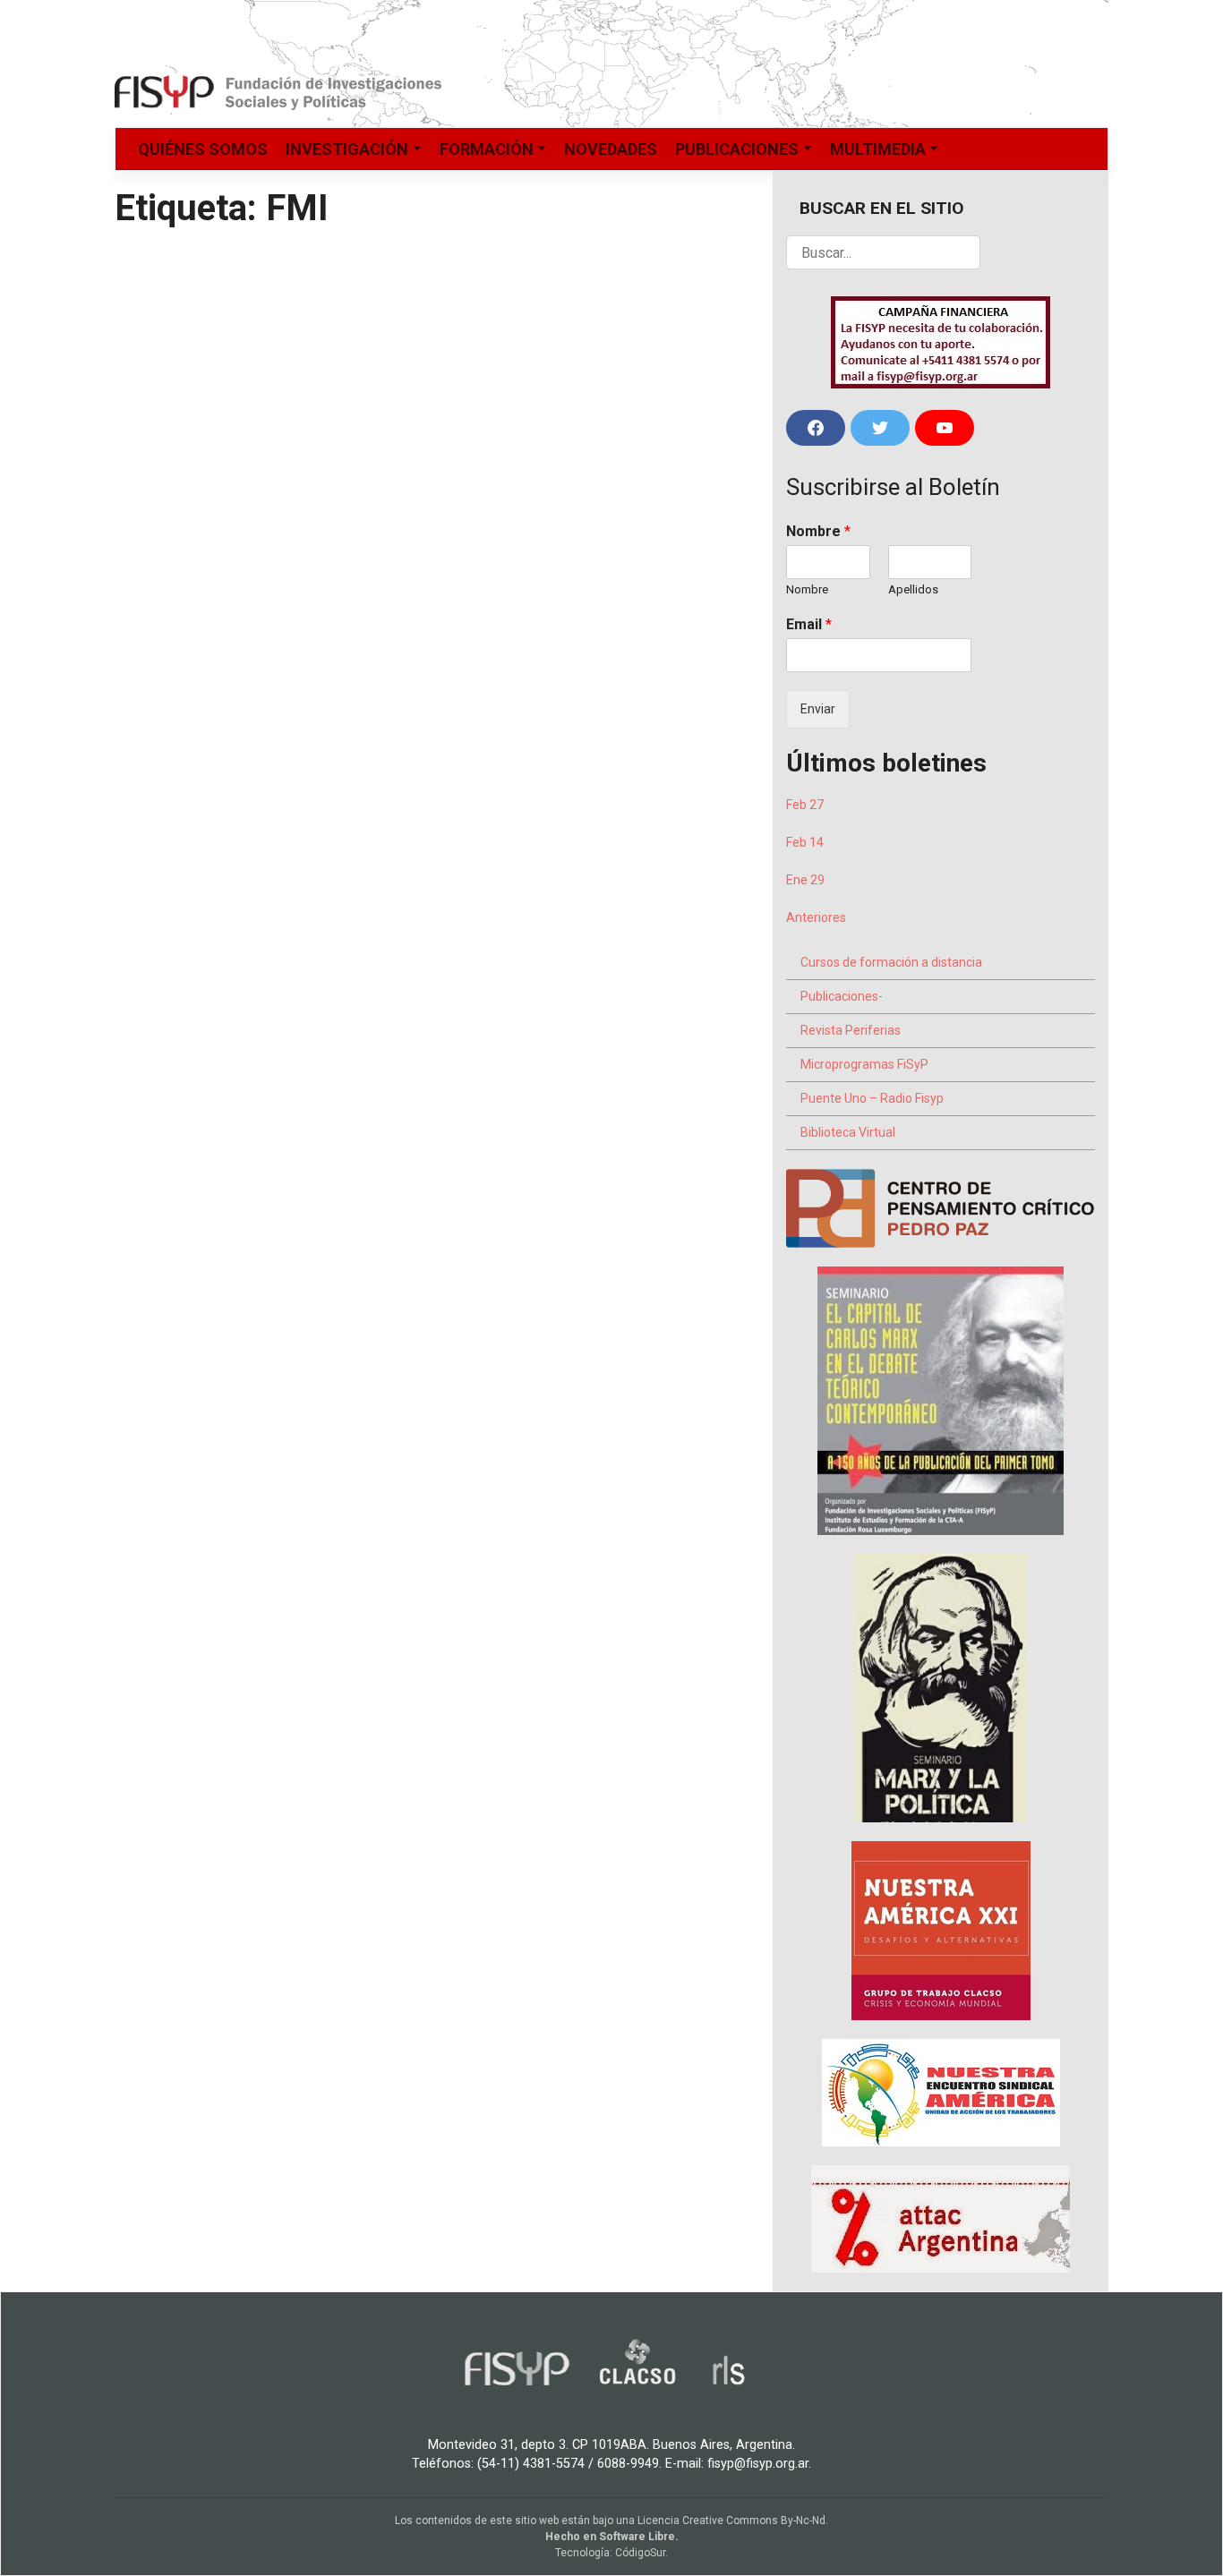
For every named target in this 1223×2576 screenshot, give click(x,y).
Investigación (347, 149)
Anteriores (816, 917)
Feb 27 (805, 805)
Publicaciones (737, 149)
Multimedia (878, 149)
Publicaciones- (842, 996)
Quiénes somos (203, 149)
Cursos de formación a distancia (891, 962)
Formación (487, 149)
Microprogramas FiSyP (864, 1064)
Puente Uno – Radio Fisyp (872, 1098)
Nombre (818, 531)
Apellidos (913, 589)
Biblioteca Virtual (848, 1132)
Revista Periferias (851, 1030)
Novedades (611, 149)
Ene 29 (805, 880)
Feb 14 (805, 842)
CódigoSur (640, 2553)
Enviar (818, 709)
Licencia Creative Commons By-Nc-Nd (731, 2521)
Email (809, 624)
